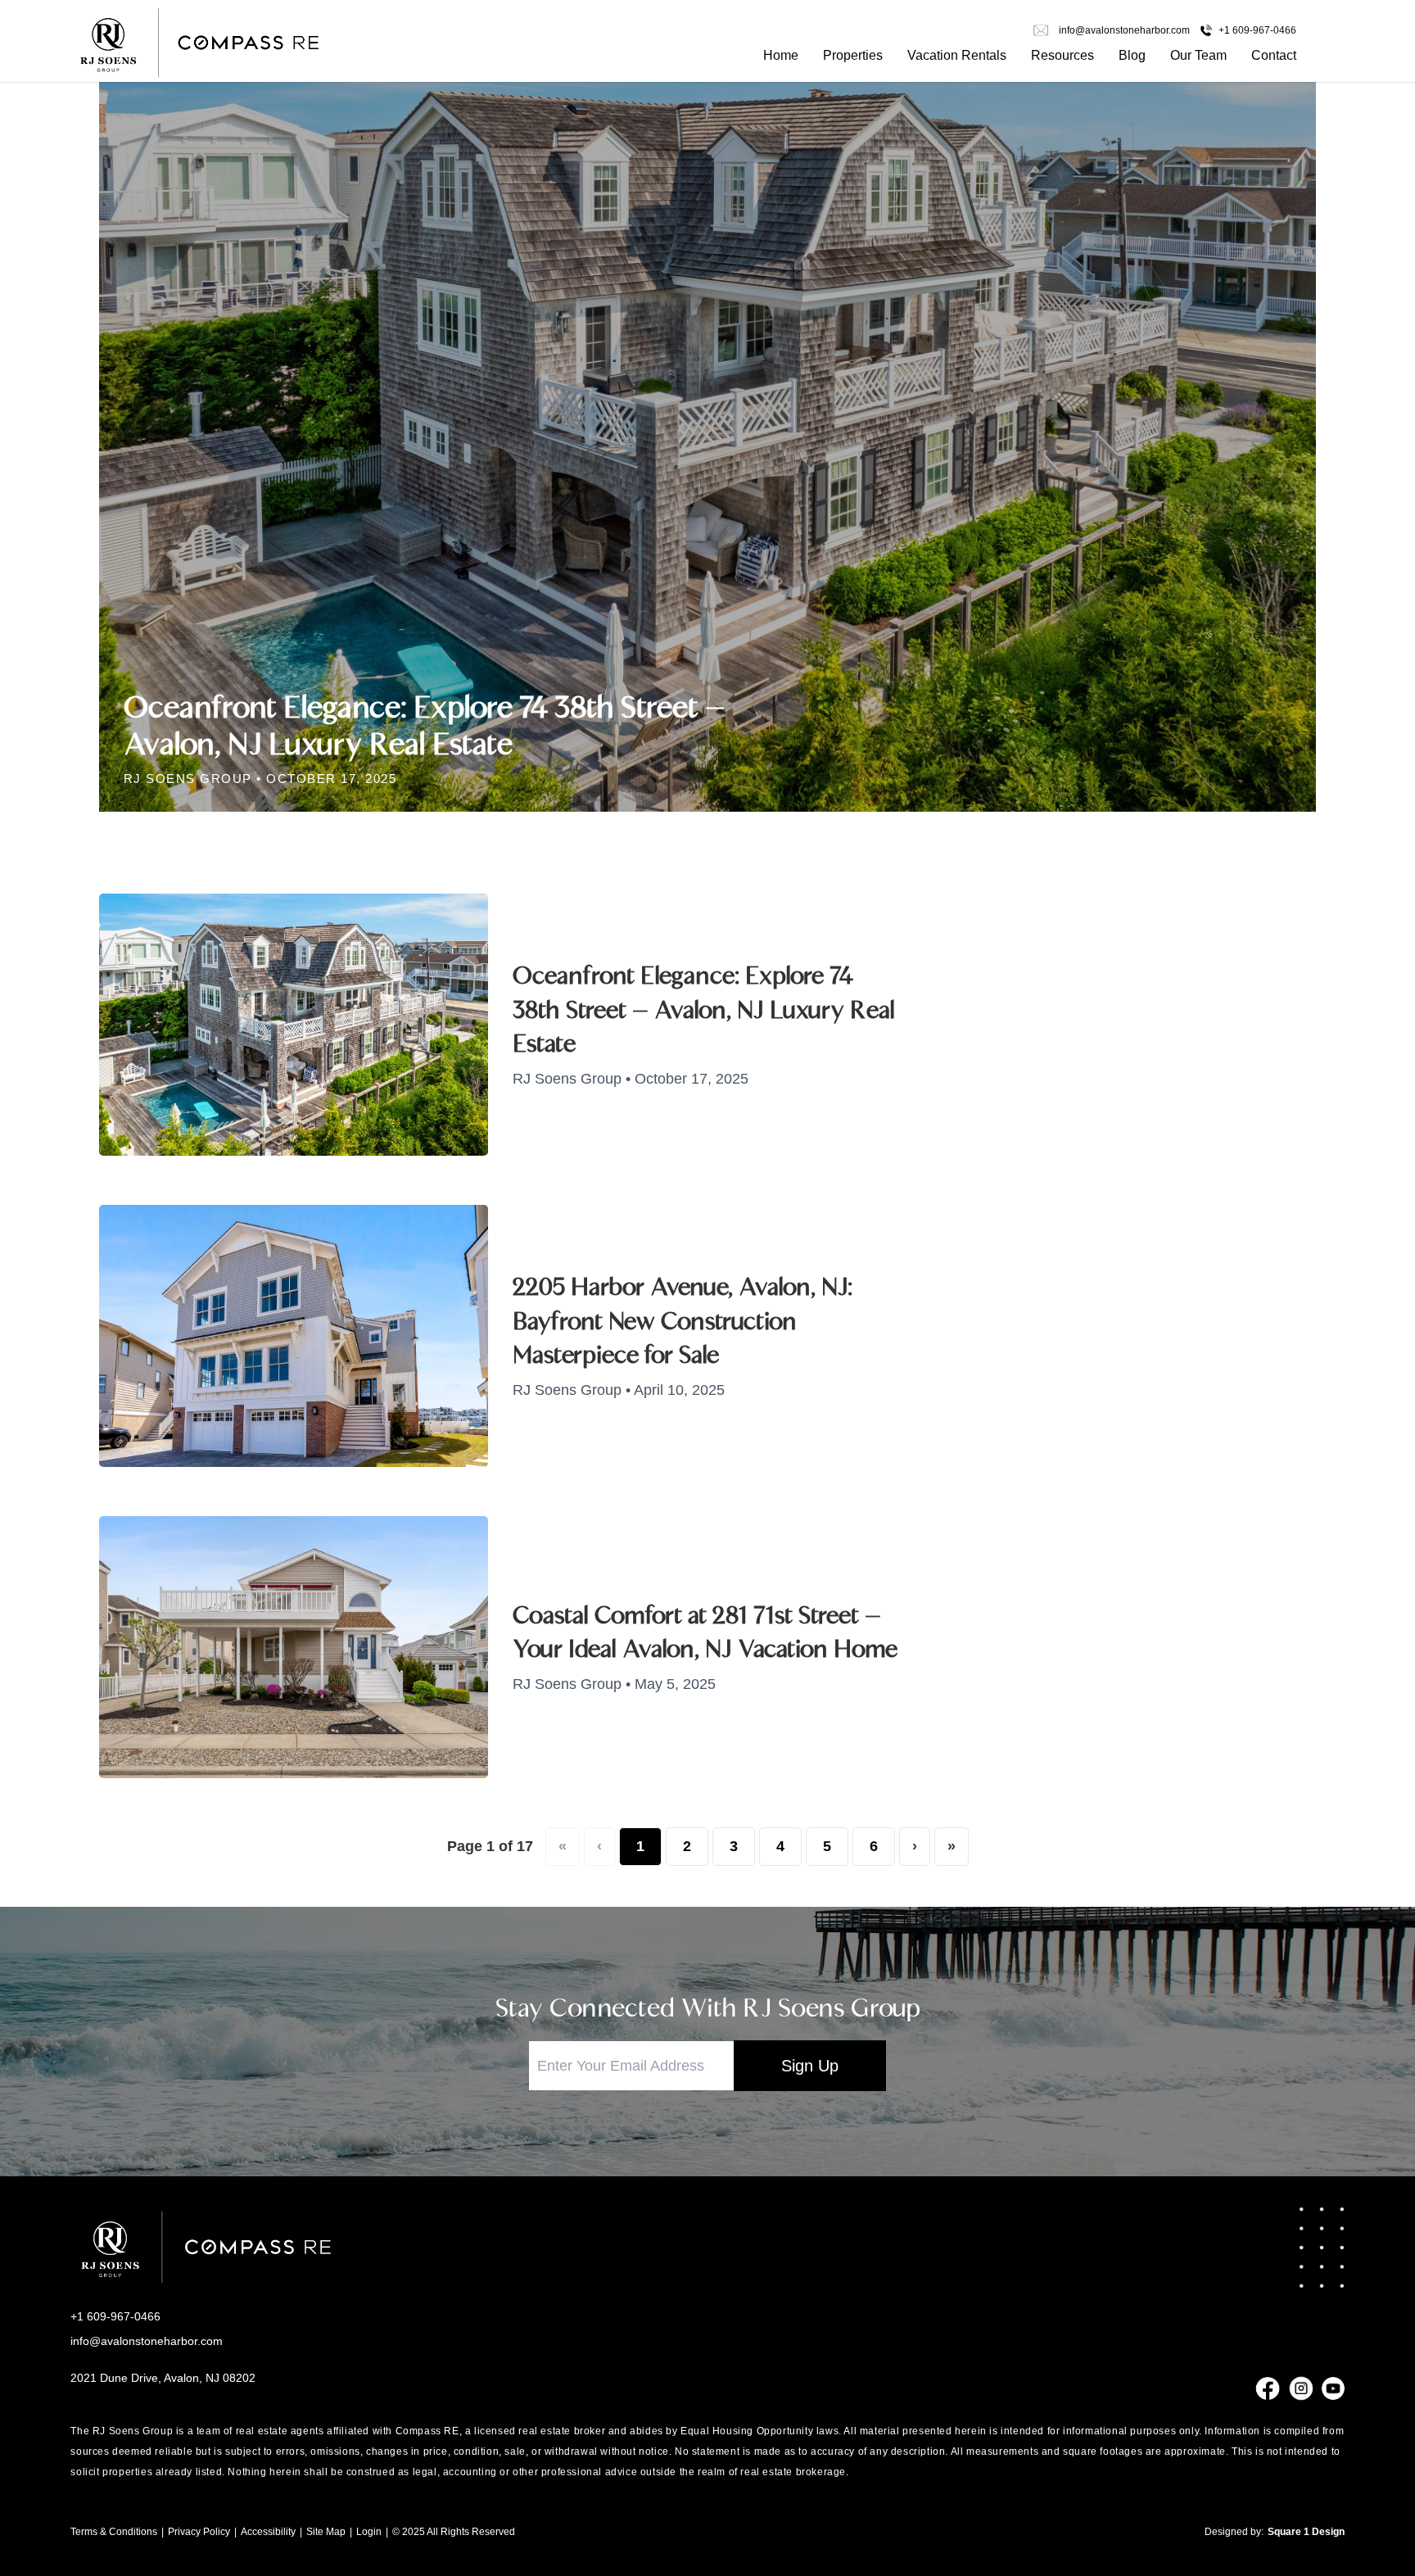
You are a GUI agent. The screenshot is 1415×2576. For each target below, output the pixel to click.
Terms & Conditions (114, 2532)
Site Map (326, 2532)
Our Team (1198, 55)
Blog (1132, 55)
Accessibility (268, 2532)
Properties (853, 55)
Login (369, 2532)
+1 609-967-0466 (115, 2316)
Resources (1062, 55)
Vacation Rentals (957, 55)
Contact (1274, 55)
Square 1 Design (1306, 2532)
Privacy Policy (199, 2532)
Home (781, 55)
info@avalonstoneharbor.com (147, 2341)
